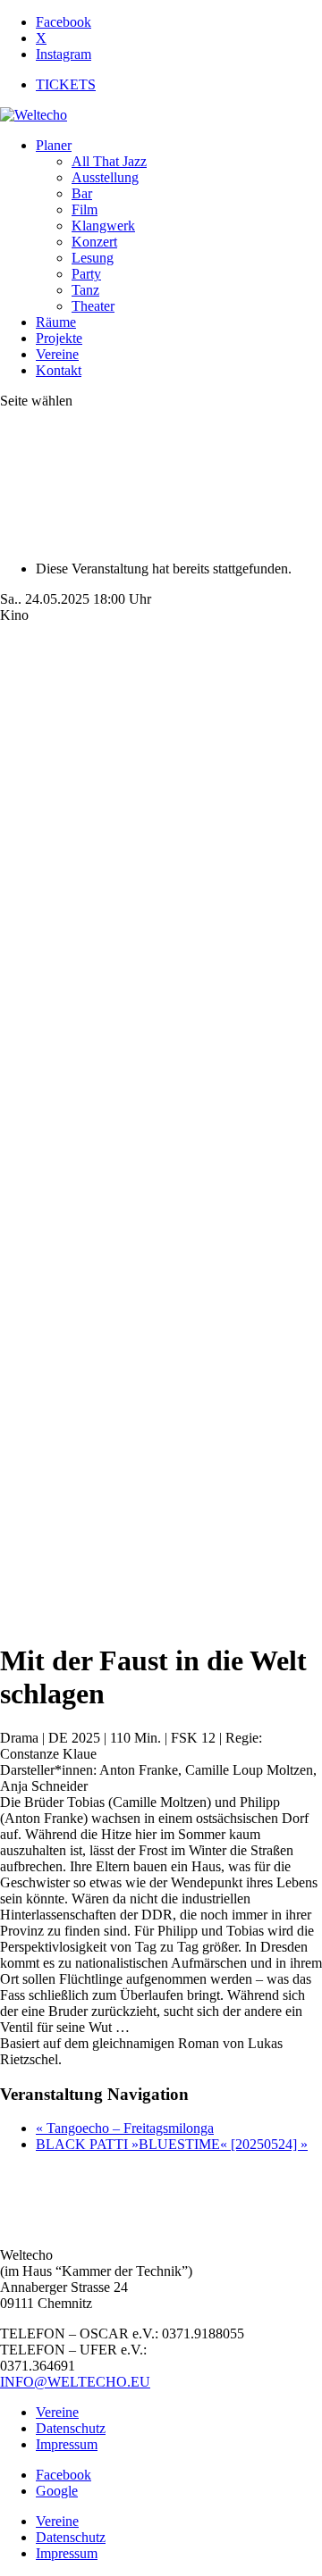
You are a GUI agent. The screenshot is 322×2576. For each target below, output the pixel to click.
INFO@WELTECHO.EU (75, 2382)
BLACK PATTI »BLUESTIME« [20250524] (172, 2144)
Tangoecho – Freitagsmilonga (125, 2128)
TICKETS (66, 84)
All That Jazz (109, 161)
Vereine (57, 354)
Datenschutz (71, 2428)
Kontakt (59, 370)
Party (86, 274)
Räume (56, 322)
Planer (54, 145)
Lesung (93, 258)
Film (85, 209)
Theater (93, 306)
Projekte (59, 338)
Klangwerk (103, 226)
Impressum (67, 2444)
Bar (82, 193)
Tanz (85, 290)
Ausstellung (105, 177)
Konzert (94, 242)
